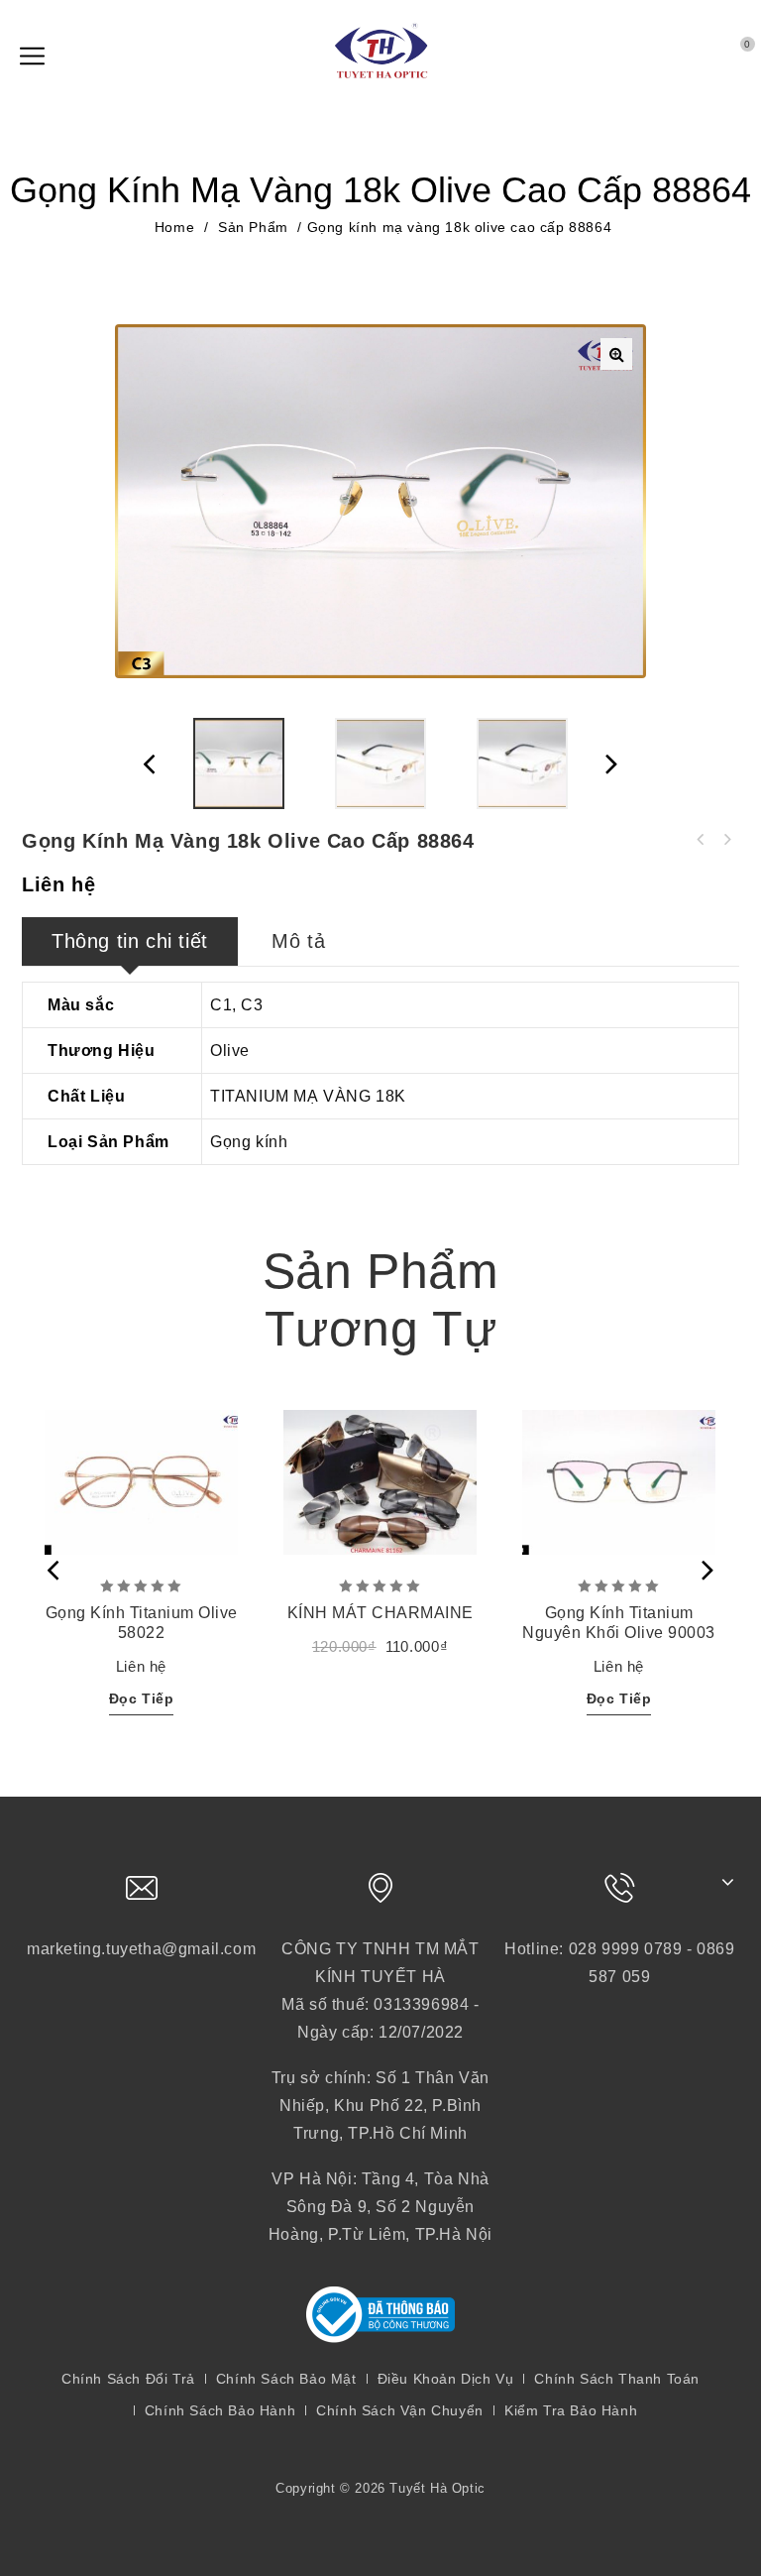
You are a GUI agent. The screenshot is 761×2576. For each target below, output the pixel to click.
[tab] (130, 941)
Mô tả (298, 941)
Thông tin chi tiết (130, 941)
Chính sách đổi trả (128, 2379)
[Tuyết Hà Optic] (380, 50)
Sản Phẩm (253, 227)
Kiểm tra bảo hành (571, 2410)
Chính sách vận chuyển (400, 2410)
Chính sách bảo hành (220, 2410)
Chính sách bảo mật (286, 2379)
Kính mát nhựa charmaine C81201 (701, 840)
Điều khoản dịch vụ (446, 2379)
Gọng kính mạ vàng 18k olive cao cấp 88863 (726, 840)
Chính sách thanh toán (617, 2379)
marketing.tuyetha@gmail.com (141, 1949)
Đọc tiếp (142, 1698)
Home (174, 227)
